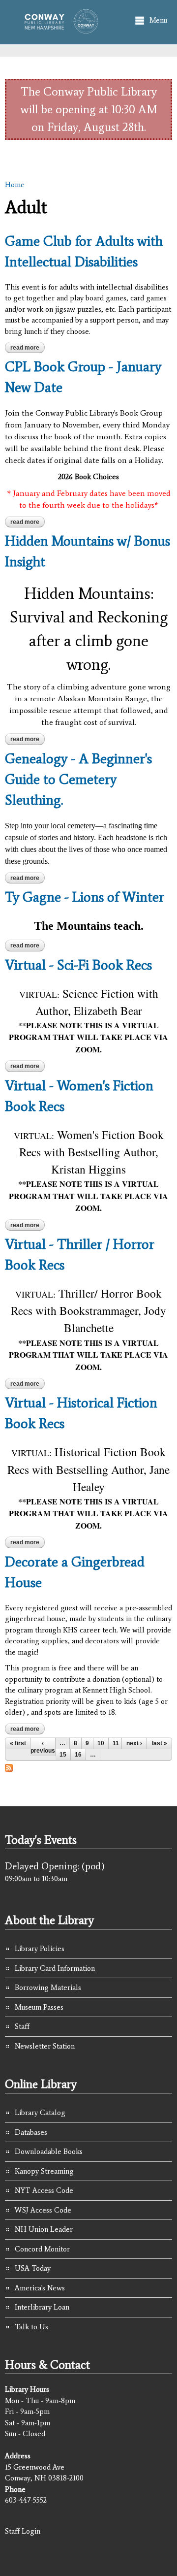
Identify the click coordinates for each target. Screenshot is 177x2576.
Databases (31, 2132)
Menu (158, 20)
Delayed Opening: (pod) (55, 1866)
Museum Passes (39, 2007)
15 (63, 1755)
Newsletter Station (45, 2046)
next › (134, 1743)
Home (15, 185)
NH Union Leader (44, 2229)
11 (116, 1743)
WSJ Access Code (43, 2210)
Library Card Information (55, 1968)
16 (78, 1755)
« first (18, 1743)
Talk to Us (31, 2327)
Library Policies (40, 1949)
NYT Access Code (44, 2190)
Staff (22, 2026)
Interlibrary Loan (42, 2307)
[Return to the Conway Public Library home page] (59, 29)
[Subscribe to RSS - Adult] (9, 1766)
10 (101, 1743)
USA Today (33, 2268)
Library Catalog (40, 2113)
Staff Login (23, 2531)
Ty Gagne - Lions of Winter (85, 897)
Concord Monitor (42, 2249)
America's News (40, 2288)
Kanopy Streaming (44, 2171)
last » (160, 1743)
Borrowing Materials (48, 1988)
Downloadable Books (49, 2152)
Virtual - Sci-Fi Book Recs (78, 965)
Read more (28, 349)
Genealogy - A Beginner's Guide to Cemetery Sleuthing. (78, 779)
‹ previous (43, 1747)
